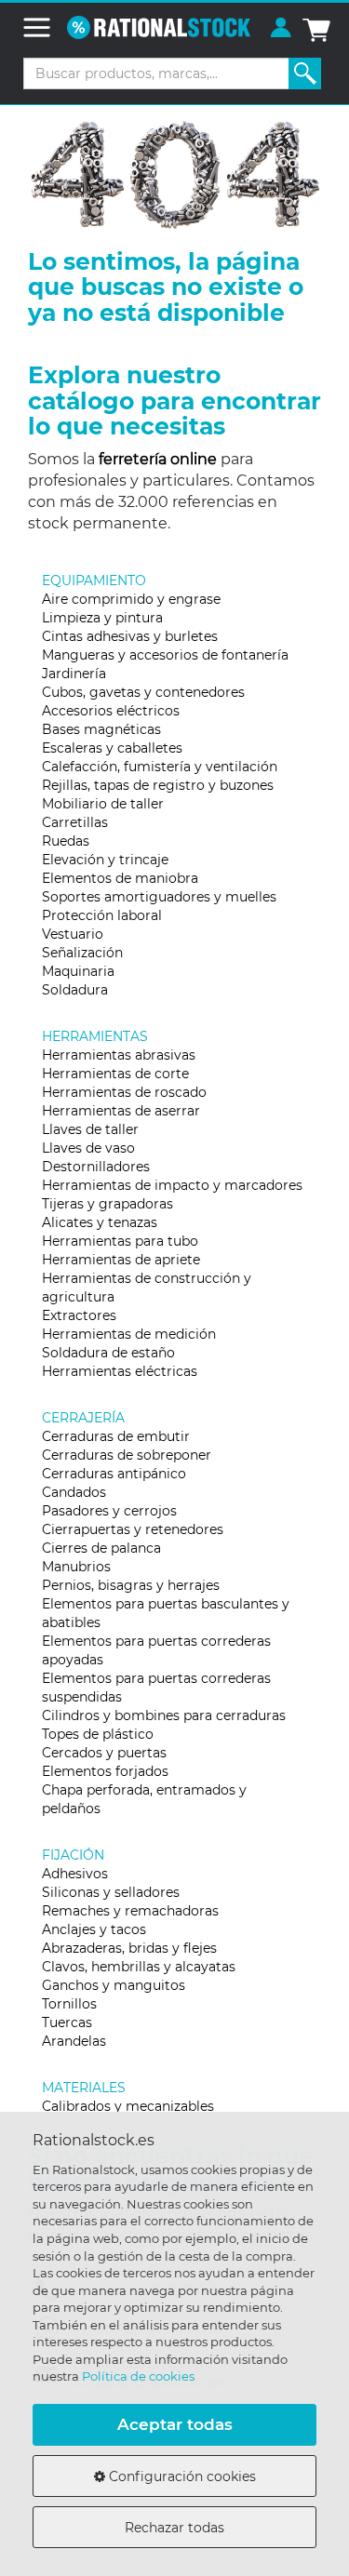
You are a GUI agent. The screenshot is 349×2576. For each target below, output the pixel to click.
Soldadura (75, 990)
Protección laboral (102, 915)
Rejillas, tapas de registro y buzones (158, 785)
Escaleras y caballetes (112, 748)
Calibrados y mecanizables (128, 2106)
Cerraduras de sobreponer (127, 1455)
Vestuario (73, 934)
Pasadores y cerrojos (109, 1511)
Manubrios (76, 1567)
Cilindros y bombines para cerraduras (164, 1715)
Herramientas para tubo (120, 1241)
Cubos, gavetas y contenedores (143, 692)
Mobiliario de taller (103, 804)
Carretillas (75, 822)
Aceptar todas (175, 2424)
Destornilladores (96, 1167)
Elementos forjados (105, 1771)
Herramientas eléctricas (120, 1371)
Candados (74, 1492)
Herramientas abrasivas (119, 1055)
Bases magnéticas (101, 729)
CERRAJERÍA (83, 1418)
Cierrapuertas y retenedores (133, 1529)
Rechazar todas (174, 2528)
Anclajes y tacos (94, 1929)
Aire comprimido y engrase (131, 599)
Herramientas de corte (115, 1074)
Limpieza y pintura (102, 618)
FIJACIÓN (73, 1855)
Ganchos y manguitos (114, 1985)
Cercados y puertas (104, 1753)
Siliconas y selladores (111, 1892)
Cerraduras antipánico (114, 1474)
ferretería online (158, 459)
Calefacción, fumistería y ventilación (160, 767)
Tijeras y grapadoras (107, 1204)
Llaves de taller (90, 1129)
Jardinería (74, 674)
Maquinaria (78, 971)
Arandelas (74, 2041)
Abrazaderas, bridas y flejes (129, 1948)
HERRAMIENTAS (95, 1036)
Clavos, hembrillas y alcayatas (139, 1967)
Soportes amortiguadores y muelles (159, 897)
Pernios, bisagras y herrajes (131, 1585)
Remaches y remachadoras (130, 1911)
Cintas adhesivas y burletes (130, 636)
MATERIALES (84, 2088)
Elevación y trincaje (105, 860)
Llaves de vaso (88, 1148)
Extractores (79, 1315)
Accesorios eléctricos (111, 711)
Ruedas (66, 841)
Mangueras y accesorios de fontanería (165, 655)
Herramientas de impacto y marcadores (172, 1185)
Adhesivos (75, 1874)
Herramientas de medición (129, 1334)
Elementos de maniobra (120, 878)
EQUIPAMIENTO (94, 581)
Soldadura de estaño (108, 1353)
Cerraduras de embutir (116, 1436)
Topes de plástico (98, 1734)
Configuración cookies (181, 2476)
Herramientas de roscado (124, 1092)
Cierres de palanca (101, 1548)
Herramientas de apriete (121, 1260)
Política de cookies (138, 2376)
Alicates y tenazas (100, 1222)
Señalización (82, 953)
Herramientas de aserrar (121, 1111)
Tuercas (67, 2022)
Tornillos (69, 2004)
